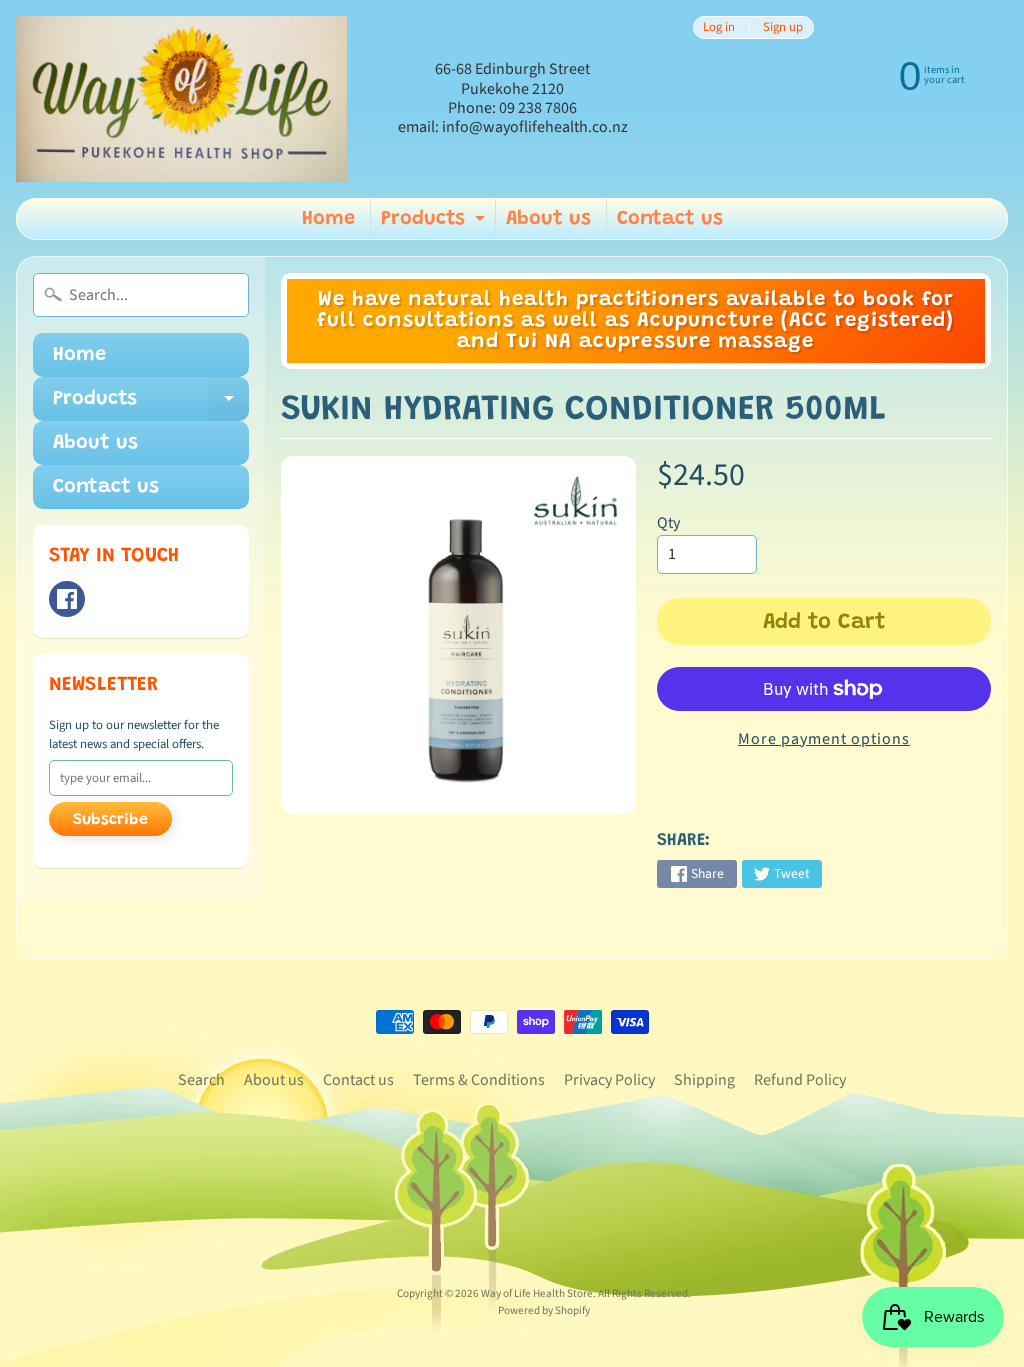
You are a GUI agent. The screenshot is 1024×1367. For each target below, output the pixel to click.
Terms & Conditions (479, 1080)
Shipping (704, 1080)
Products (435, 224)
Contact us (670, 219)
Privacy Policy (609, 1080)
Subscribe (110, 820)
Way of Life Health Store (537, 1293)
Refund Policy (800, 1080)
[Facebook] (67, 599)
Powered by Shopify (544, 1310)
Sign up (783, 27)
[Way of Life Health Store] (181, 99)
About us (548, 219)
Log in (719, 27)
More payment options (824, 739)
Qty (668, 523)
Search (201, 1080)
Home (328, 219)
